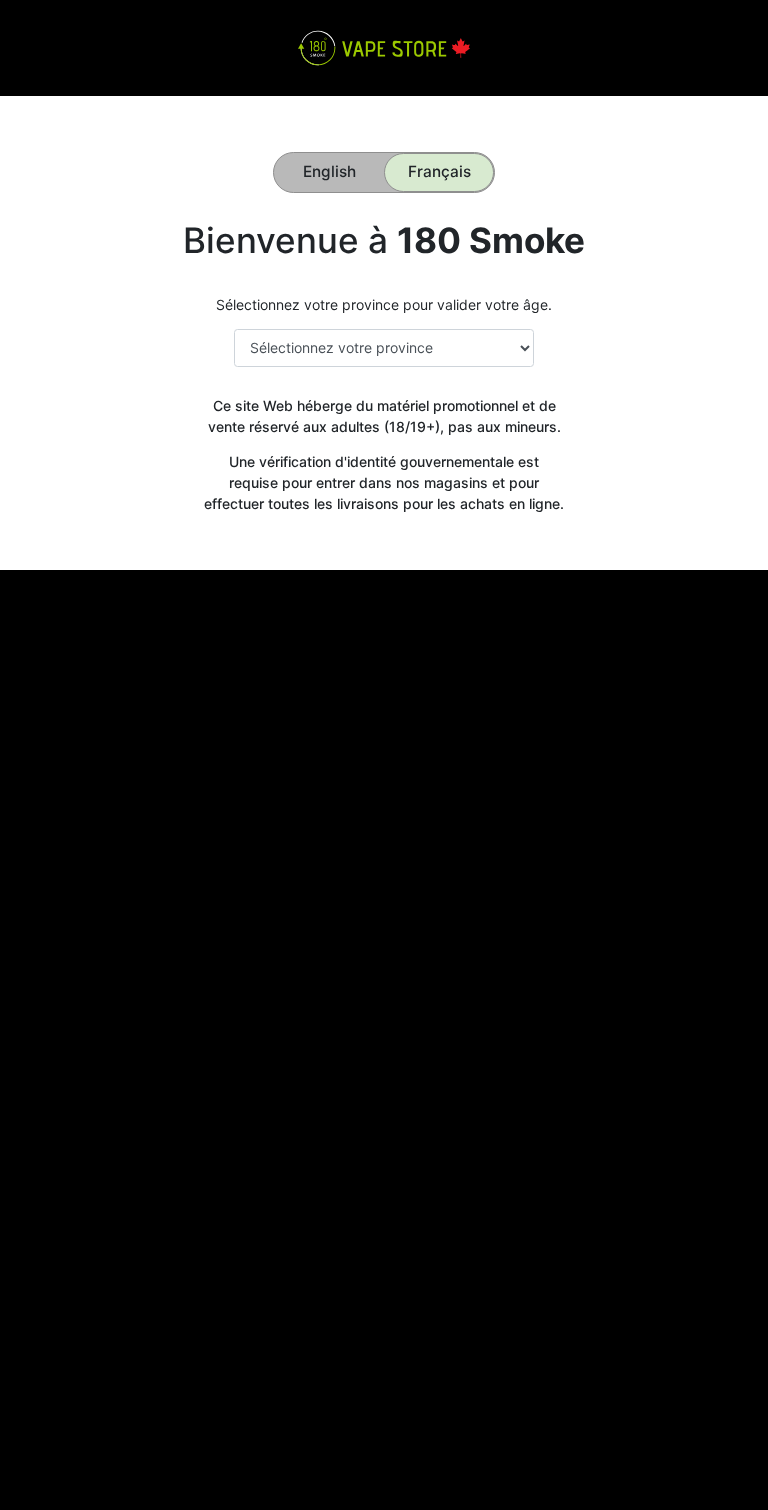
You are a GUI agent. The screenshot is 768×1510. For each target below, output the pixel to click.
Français (439, 171)
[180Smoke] (383, 46)
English (329, 171)
